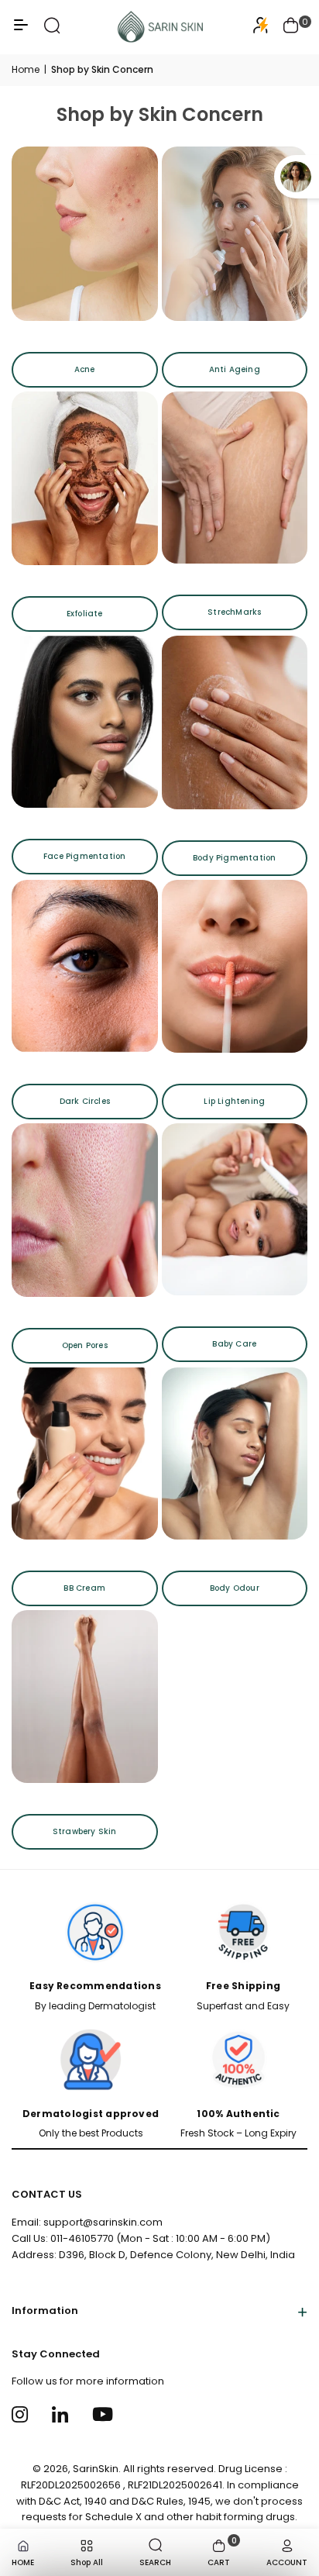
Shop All (87, 2562)
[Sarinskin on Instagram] (22, 2414)
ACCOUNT (287, 2562)
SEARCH (155, 2562)
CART (222, 2551)
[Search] (52, 31)
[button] (291, 27)
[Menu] (21, 31)
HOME (23, 2562)
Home (26, 69)
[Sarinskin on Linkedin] (62, 2414)
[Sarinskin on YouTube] (103, 2414)
